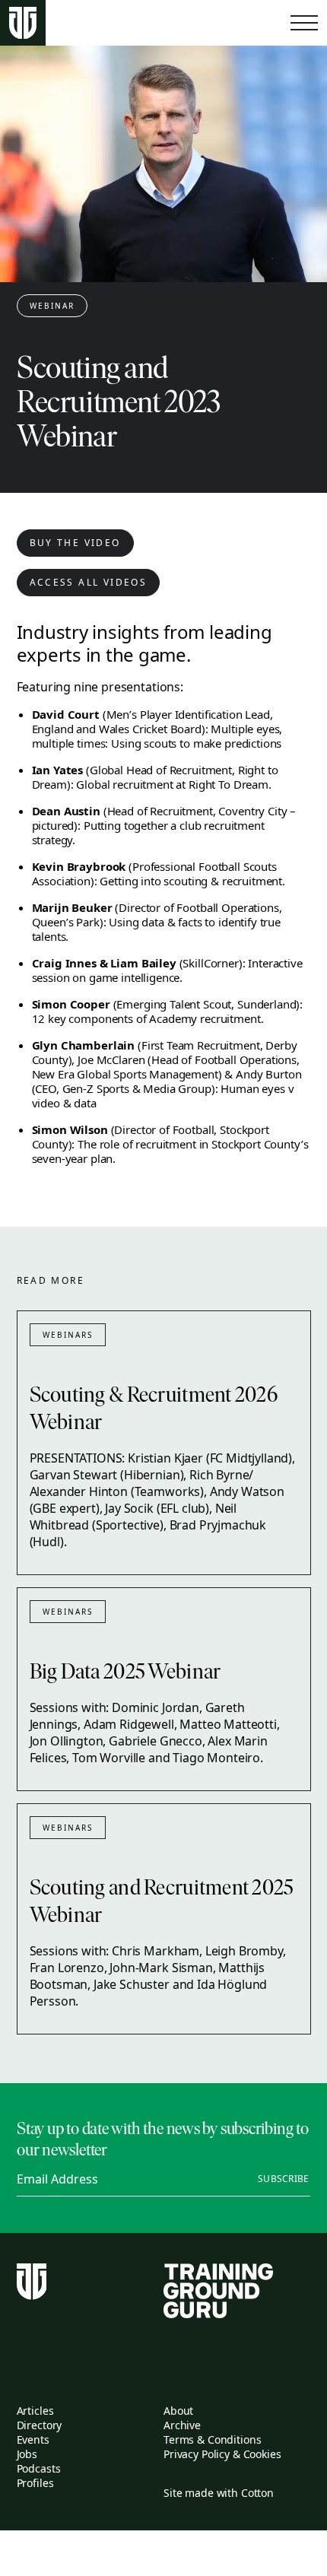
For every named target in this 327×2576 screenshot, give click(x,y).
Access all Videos (89, 582)
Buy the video (75, 543)
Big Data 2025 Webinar (125, 1673)
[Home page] (23, 23)
